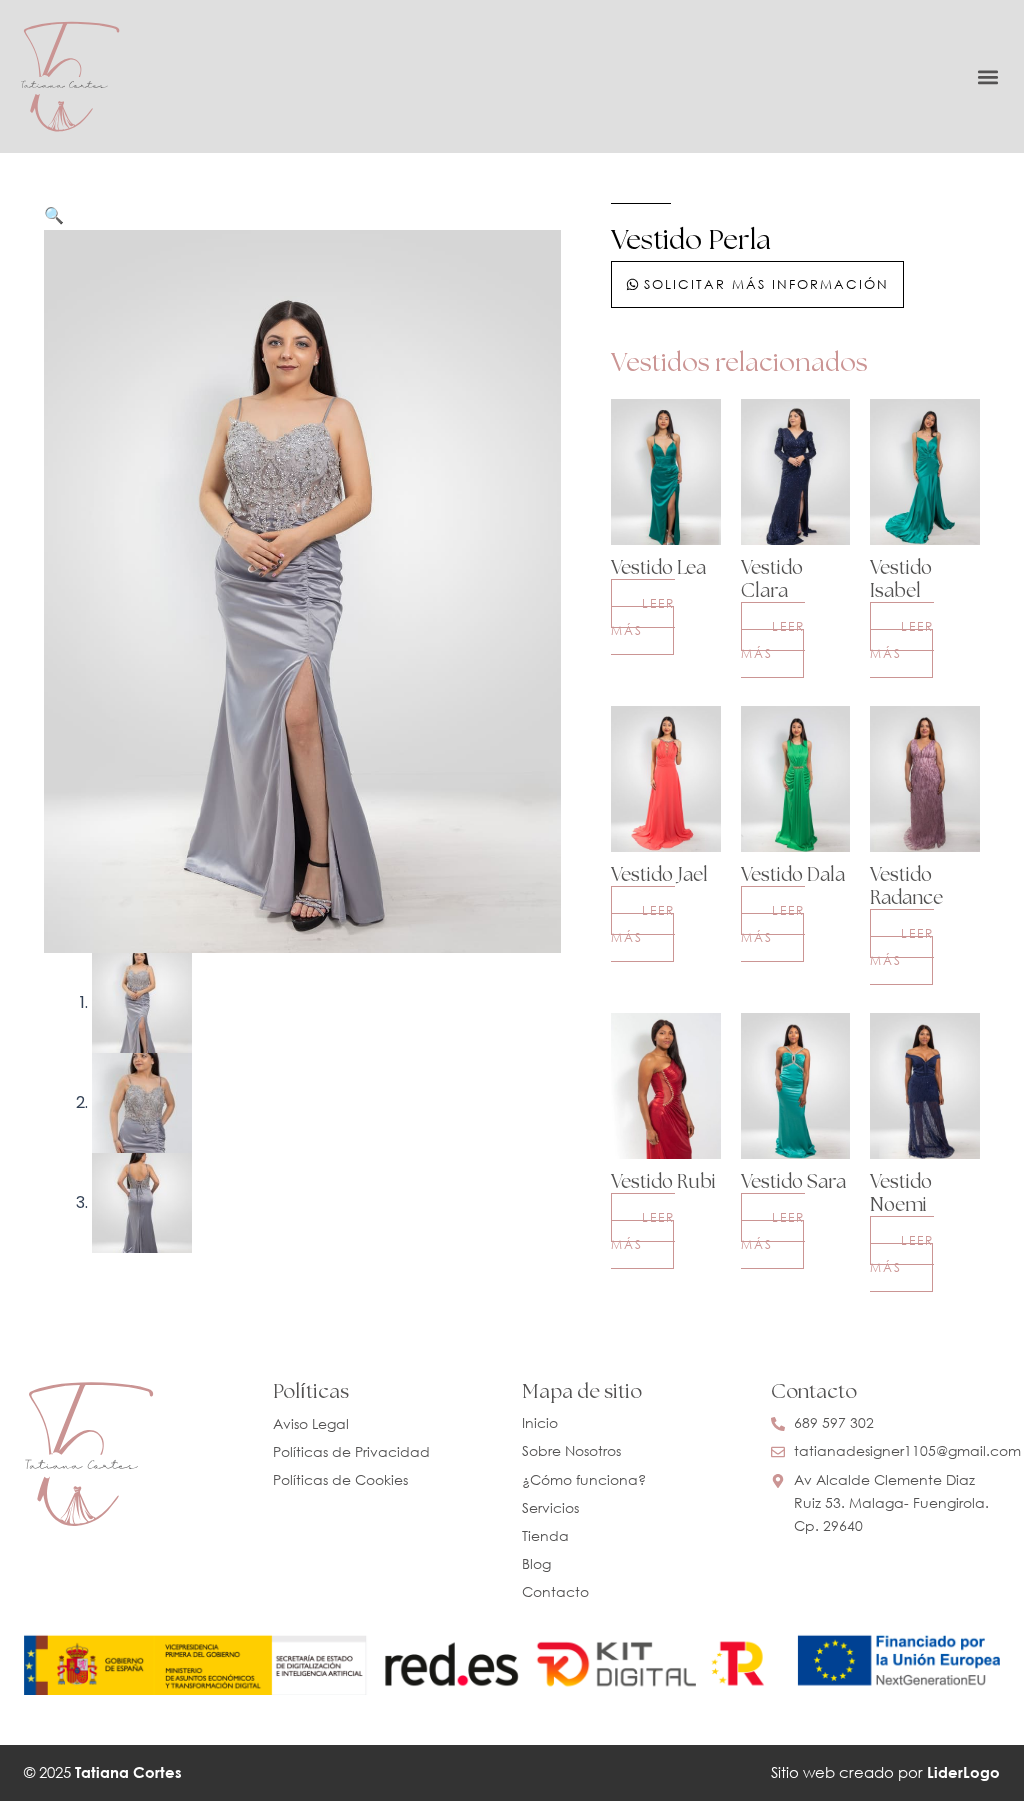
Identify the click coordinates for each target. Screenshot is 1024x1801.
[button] (987, 76)
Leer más (643, 616)
